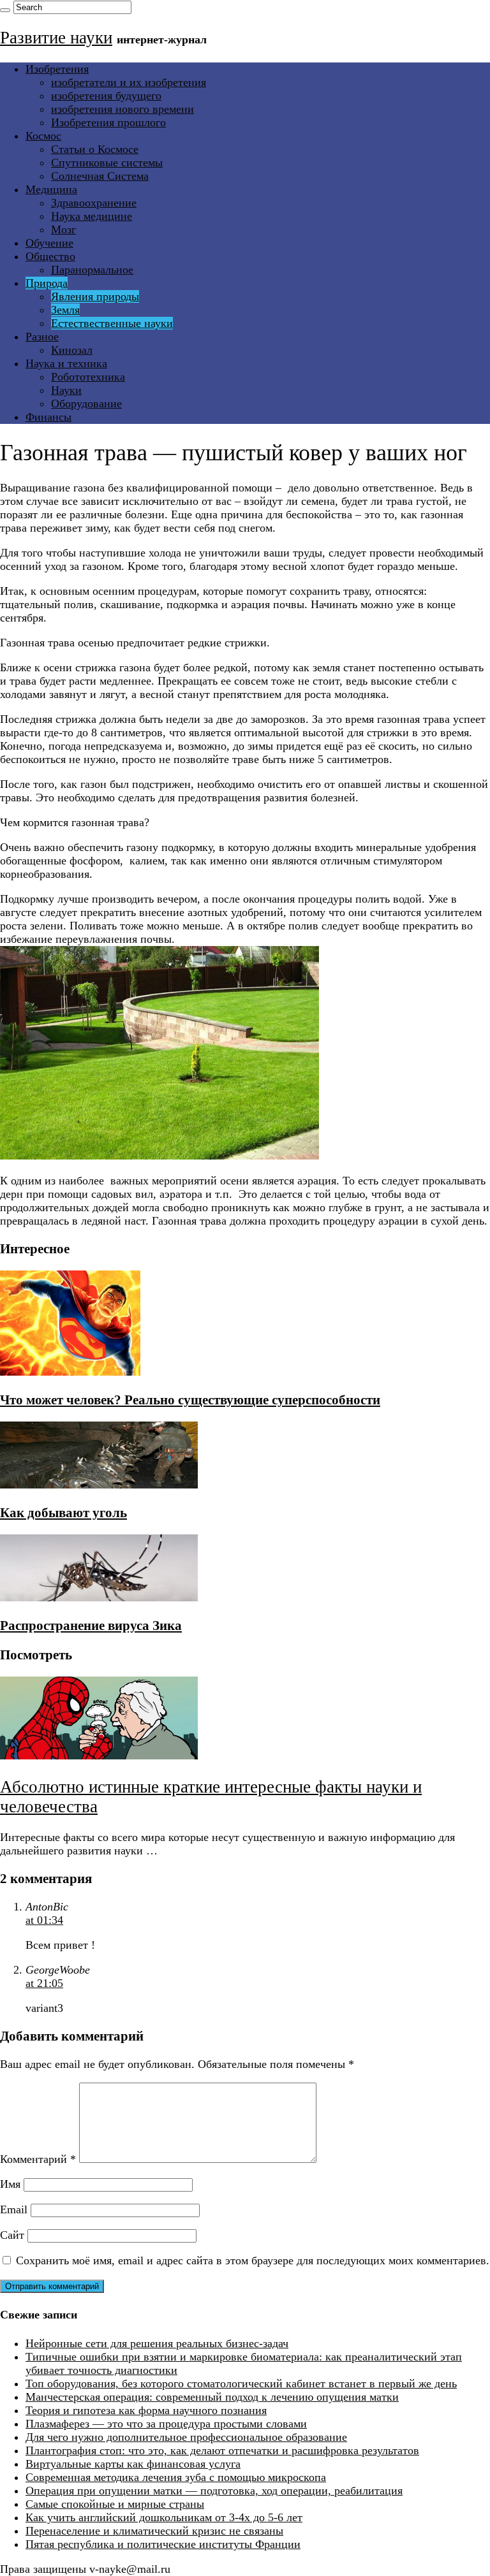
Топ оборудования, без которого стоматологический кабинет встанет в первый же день (241, 2383)
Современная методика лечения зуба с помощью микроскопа (176, 2477)
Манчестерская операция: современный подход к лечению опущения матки (212, 2397)
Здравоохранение (94, 203)
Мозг (63, 229)
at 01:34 (44, 1920)
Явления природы (95, 296)
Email (14, 2209)
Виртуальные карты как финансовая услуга (133, 2464)
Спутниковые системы (107, 163)
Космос (43, 136)
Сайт (12, 2235)
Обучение (49, 243)
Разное (42, 337)
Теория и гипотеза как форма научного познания (146, 2410)
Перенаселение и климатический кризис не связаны (154, 2531)
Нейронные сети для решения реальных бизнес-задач (157, 2343)
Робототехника (88, 377)
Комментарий (38, 2159)
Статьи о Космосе (95, 149)
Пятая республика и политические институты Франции (163, 2544)
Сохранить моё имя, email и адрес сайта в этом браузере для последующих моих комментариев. (253, 2260)
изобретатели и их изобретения (129, 82)
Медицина (51, 189)
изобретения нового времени (122, 109)
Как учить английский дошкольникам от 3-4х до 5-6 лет (164, 2517)
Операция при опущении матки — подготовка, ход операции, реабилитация (214, 2491)
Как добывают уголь (63, 1513)
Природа (47, 283)
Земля (65, 310)
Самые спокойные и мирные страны (115, 2504)
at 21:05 (44, 1983)
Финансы (48, 417)
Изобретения (57, 69)
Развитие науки (56, 38)
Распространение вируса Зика (91, 1626)
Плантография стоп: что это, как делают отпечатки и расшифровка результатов (222, 2450)
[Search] (5, 10)
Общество (50, 256)
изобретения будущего (106, 96)
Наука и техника (66, 363)
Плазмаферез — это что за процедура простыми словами (166, 2424)
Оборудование (86, 404)
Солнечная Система (100, 176)
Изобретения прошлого (108, 122)
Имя (10, 2184)
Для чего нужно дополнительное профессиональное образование (186, 2437)
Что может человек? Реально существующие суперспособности (190, 1400)
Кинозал (72, 350)
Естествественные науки (112, 323)
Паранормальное (92, 270)
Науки (66, 390)
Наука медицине (92, 216)
